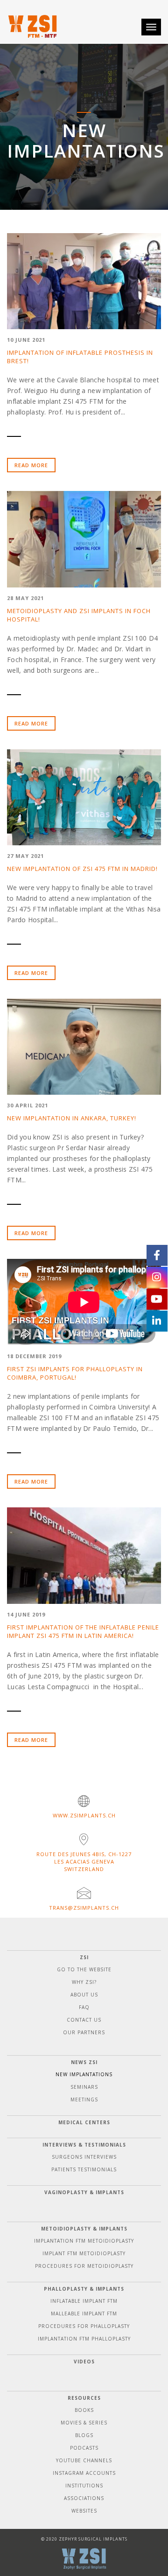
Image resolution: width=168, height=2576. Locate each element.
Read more (31, 465)
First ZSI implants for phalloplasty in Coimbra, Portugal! (75, 1373)
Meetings (84, 2099)
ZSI (84, 1957)
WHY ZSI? (84, 1982)
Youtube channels (84, 2460)
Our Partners (84, 2032)
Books (84, 2410)
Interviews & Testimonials (84, 2145)
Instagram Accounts (84, 2473)
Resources (84, 2398)
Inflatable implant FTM (84, 2301)
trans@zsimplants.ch (84, 1908)
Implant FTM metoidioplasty (84, 2253)
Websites (84, 2511)
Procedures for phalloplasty (84, 2326)
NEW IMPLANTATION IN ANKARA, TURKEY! (72, 1118)
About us (84, 1995)
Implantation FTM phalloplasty (84, 2339)
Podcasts (84, 2448)
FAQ (84, 2007)
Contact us (84, 2020)
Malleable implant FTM (84, 2314)
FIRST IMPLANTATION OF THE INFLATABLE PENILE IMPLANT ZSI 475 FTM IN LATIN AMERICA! (83, 1631)
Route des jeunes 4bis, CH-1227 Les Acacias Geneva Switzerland (84, 1861)
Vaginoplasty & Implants (84, 2192)
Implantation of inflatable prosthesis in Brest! (80, 357)
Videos (84, 2362)
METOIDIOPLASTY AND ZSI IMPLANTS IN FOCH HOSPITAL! (79, 615)
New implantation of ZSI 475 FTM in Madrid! (82, 869)
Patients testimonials (84, 2169)
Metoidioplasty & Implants (84, 2229)
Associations (84, 2498)
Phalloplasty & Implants (84, 2289)
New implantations (84, 2074)
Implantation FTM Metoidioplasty (84, 2241)
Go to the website (84, 1969)
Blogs (84, 2435)
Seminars (84, 2087)
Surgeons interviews (84, 2157)
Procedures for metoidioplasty (84, 2266)
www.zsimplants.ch (84, 1815)
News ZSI (84, 2062)
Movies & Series (84, 2423)
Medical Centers (84, 2122)
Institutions (84, 2486)
